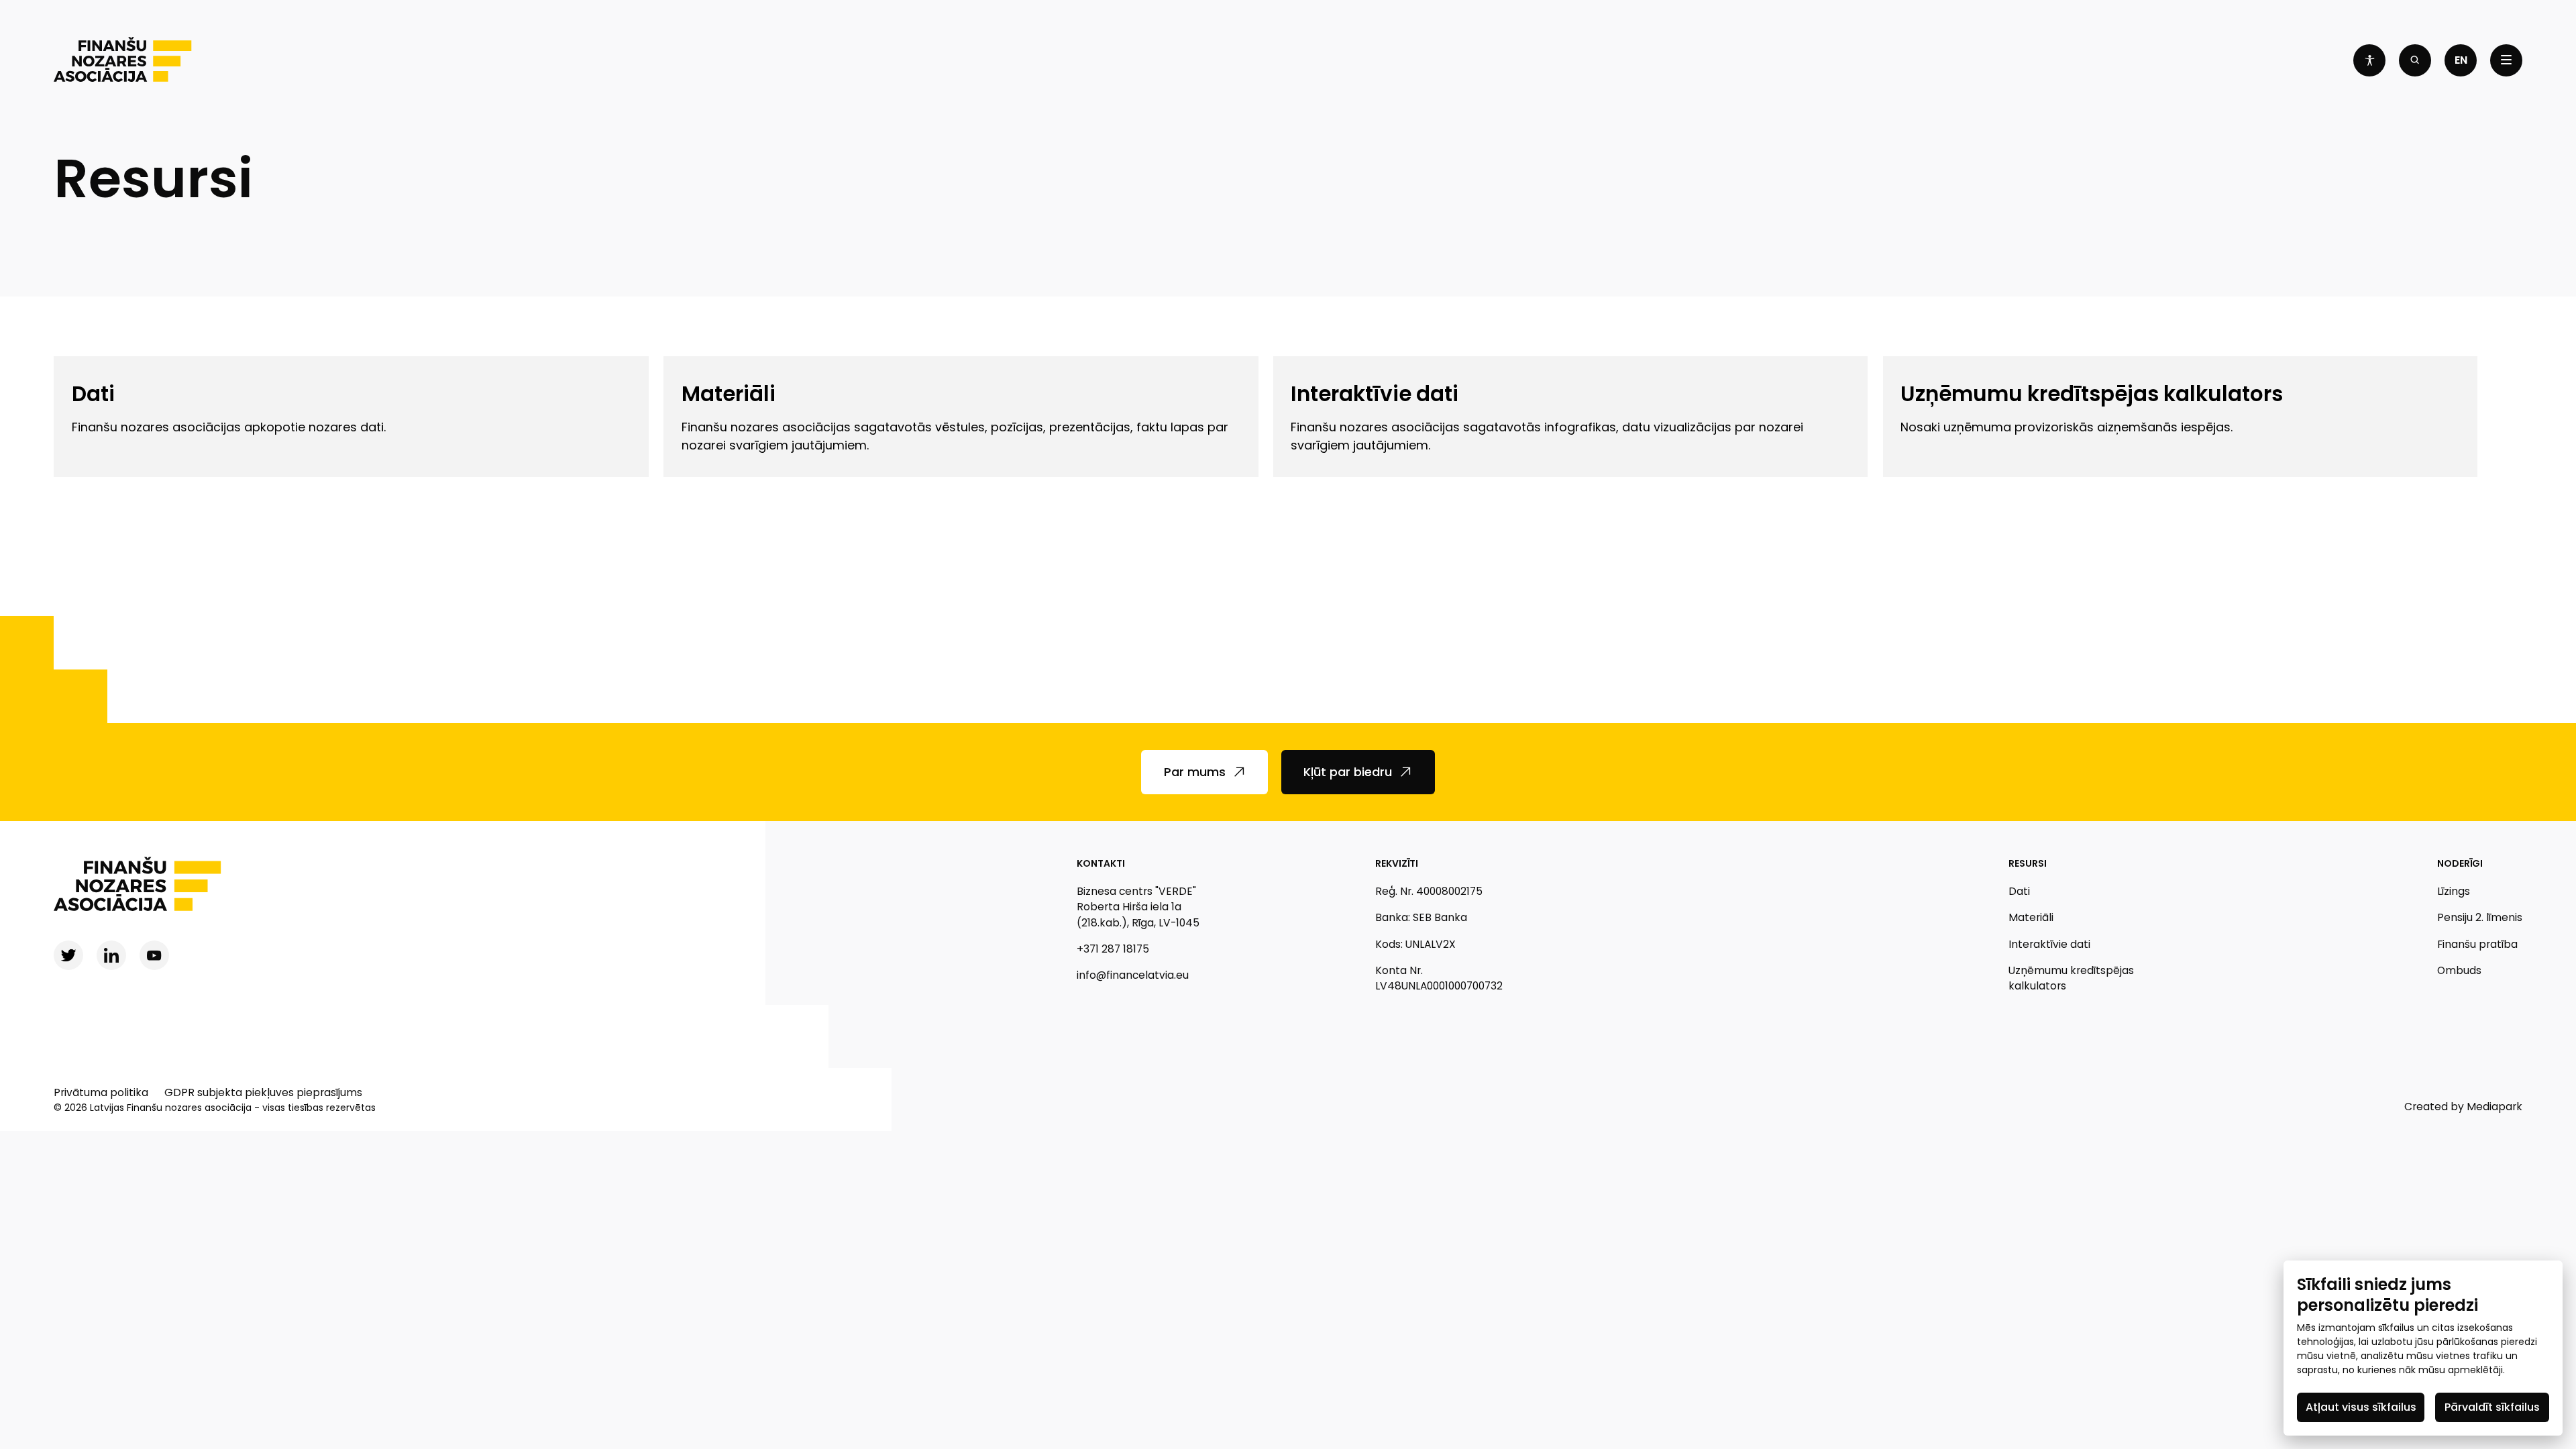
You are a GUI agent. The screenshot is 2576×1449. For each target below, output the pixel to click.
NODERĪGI (2460, 863)
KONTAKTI (1101, 863)
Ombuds (2459, 970)
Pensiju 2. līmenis (2480, 917)
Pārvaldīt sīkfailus (2492, 1407)
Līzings (2454, 891)
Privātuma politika (101, 1092)
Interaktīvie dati (2049, 944)
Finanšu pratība (2477, 944)
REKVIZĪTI (1397, 863)
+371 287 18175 (1113, 949)
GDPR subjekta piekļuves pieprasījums (263, 1092)
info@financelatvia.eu (1133, 975)
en (2461, 60)
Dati (2019, 891)
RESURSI (2028, 863)
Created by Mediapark (2463, 1107)
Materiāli (2031, 917)
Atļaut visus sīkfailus (2361, 1407)
